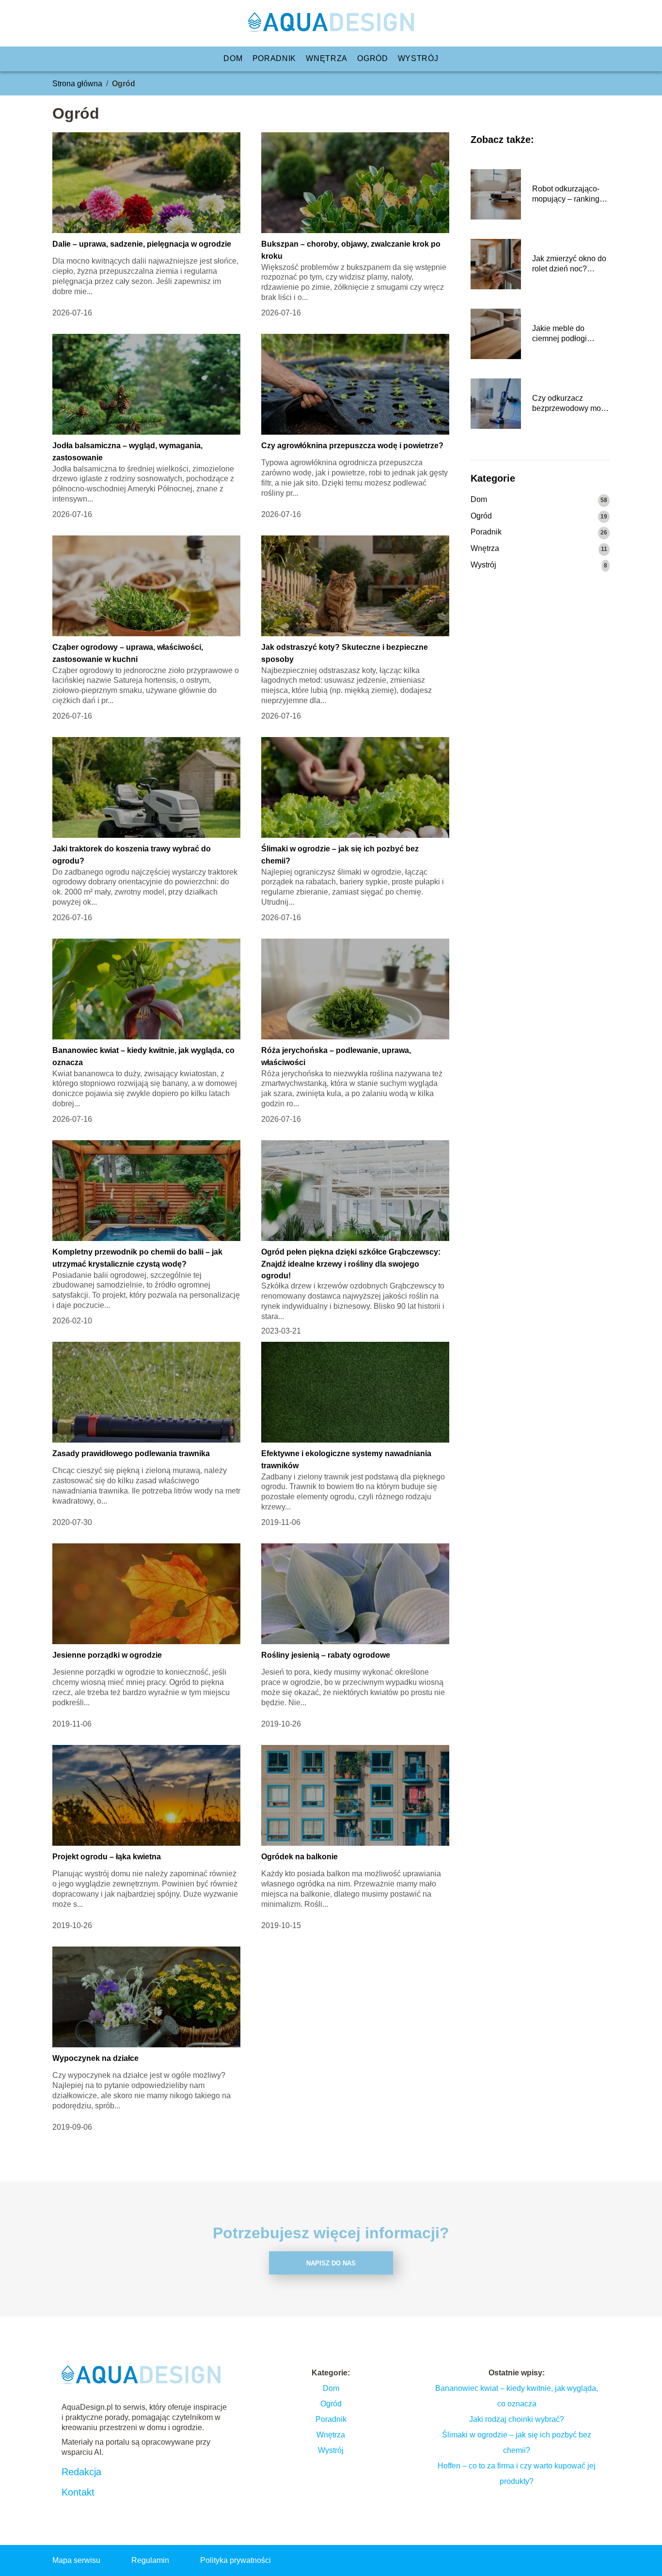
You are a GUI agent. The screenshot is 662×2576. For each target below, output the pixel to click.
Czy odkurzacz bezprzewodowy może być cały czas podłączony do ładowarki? (571, 404)
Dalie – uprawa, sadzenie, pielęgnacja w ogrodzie (142, 244)
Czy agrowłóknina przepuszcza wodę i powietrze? (352, 446)
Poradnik (275, 58)
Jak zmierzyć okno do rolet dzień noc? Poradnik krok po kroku (569, 264)
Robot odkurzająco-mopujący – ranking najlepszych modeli (566, 195)
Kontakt (78, 2492)
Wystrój (418, 58)
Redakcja (81, 2472)
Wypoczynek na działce (95, 2058)
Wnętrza (327, 58)
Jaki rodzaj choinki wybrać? (517, 2419)
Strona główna (77, 84)
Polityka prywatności (236, 2560)
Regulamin (150, 2560)
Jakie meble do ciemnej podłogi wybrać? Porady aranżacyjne (560, 334)
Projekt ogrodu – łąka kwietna (107, 1857)
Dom (233, 58)
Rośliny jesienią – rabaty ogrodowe (326, 1655)
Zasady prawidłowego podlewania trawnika (131, 1453)
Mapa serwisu (76, 2560)
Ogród (373, 58)
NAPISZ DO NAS (331, 2263)
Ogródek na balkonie (299, 1857)
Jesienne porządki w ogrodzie (107, 1655)
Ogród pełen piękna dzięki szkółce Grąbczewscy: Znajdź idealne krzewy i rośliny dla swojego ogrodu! (351, 1264)
